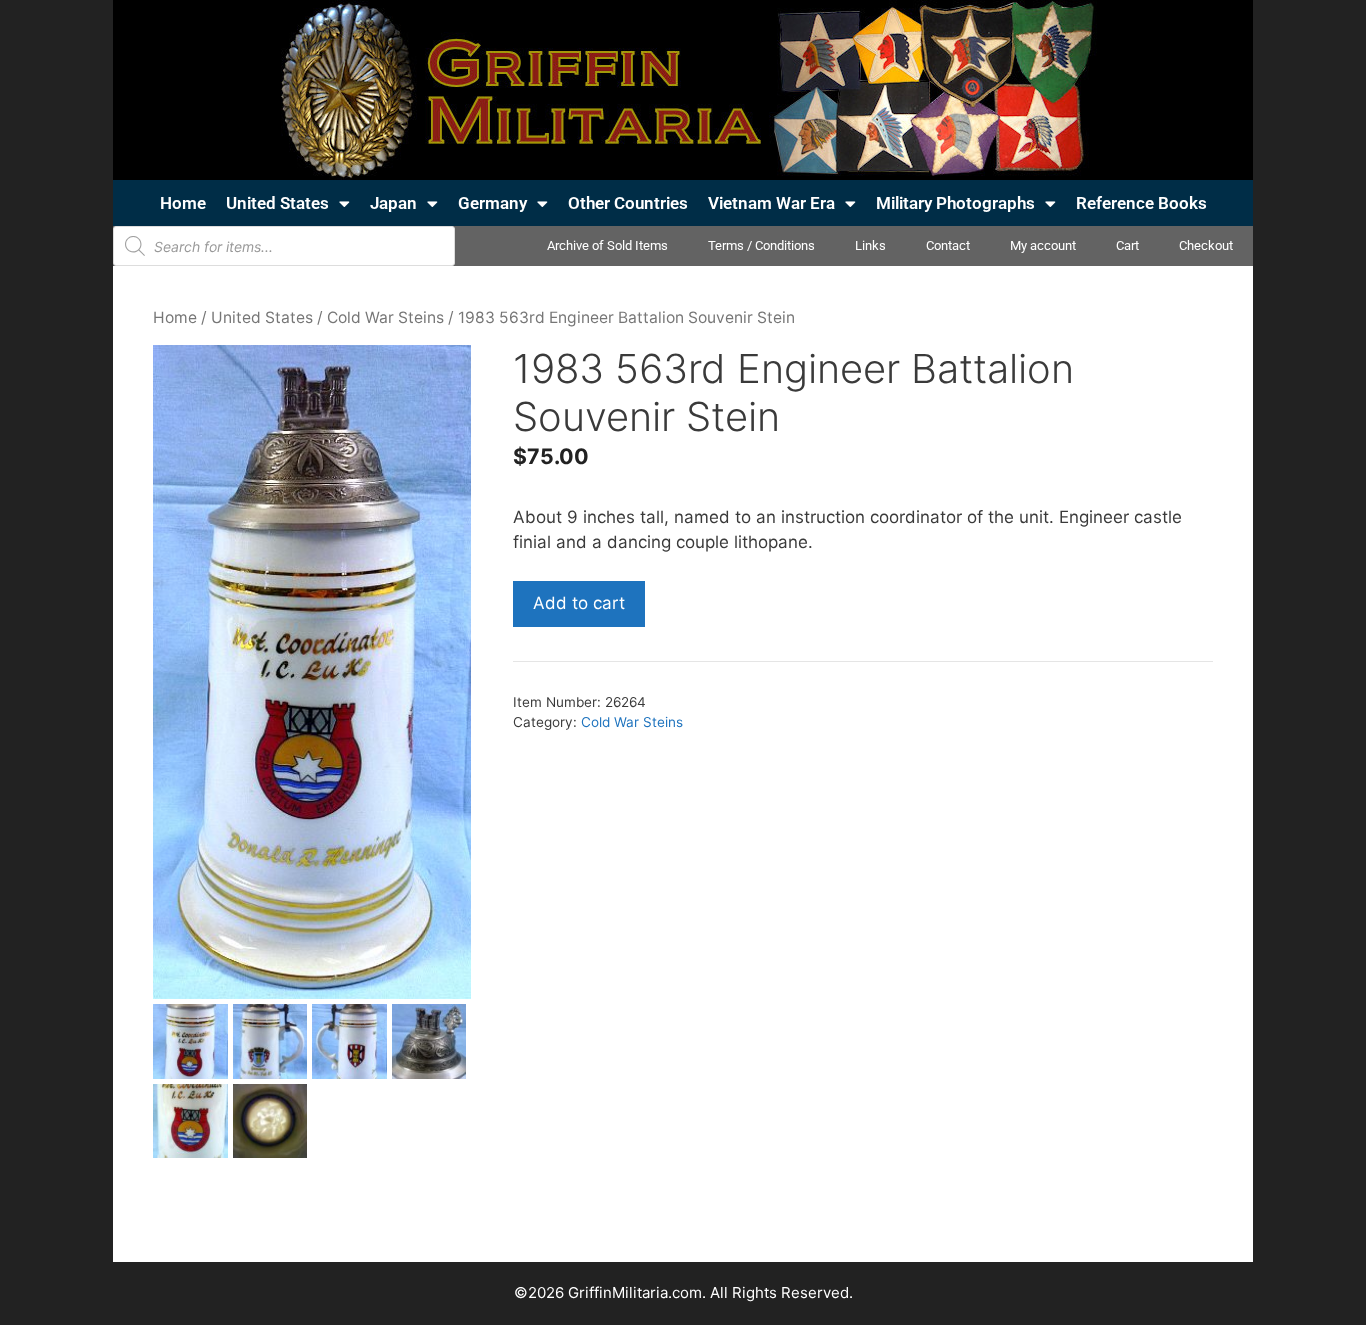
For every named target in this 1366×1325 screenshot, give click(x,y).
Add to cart (579, 603)
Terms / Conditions (761, 245)
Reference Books (1141, 203)
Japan (393, 203)
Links (870, 245)
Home (183, 203)
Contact (948, 245)
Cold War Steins (385, 317)
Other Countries (628, 203)
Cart (1127, 245)
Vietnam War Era (771, 203)
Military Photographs (955, 203)
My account (1043, 245)
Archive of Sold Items (607, 245)
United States (277, 203)
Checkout (1206, 245)
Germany (492, 203)
